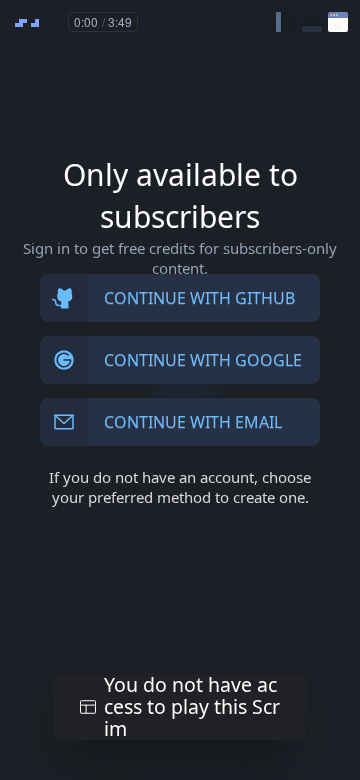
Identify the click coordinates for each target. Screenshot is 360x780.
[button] (286, 22)
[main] (180, 390)
